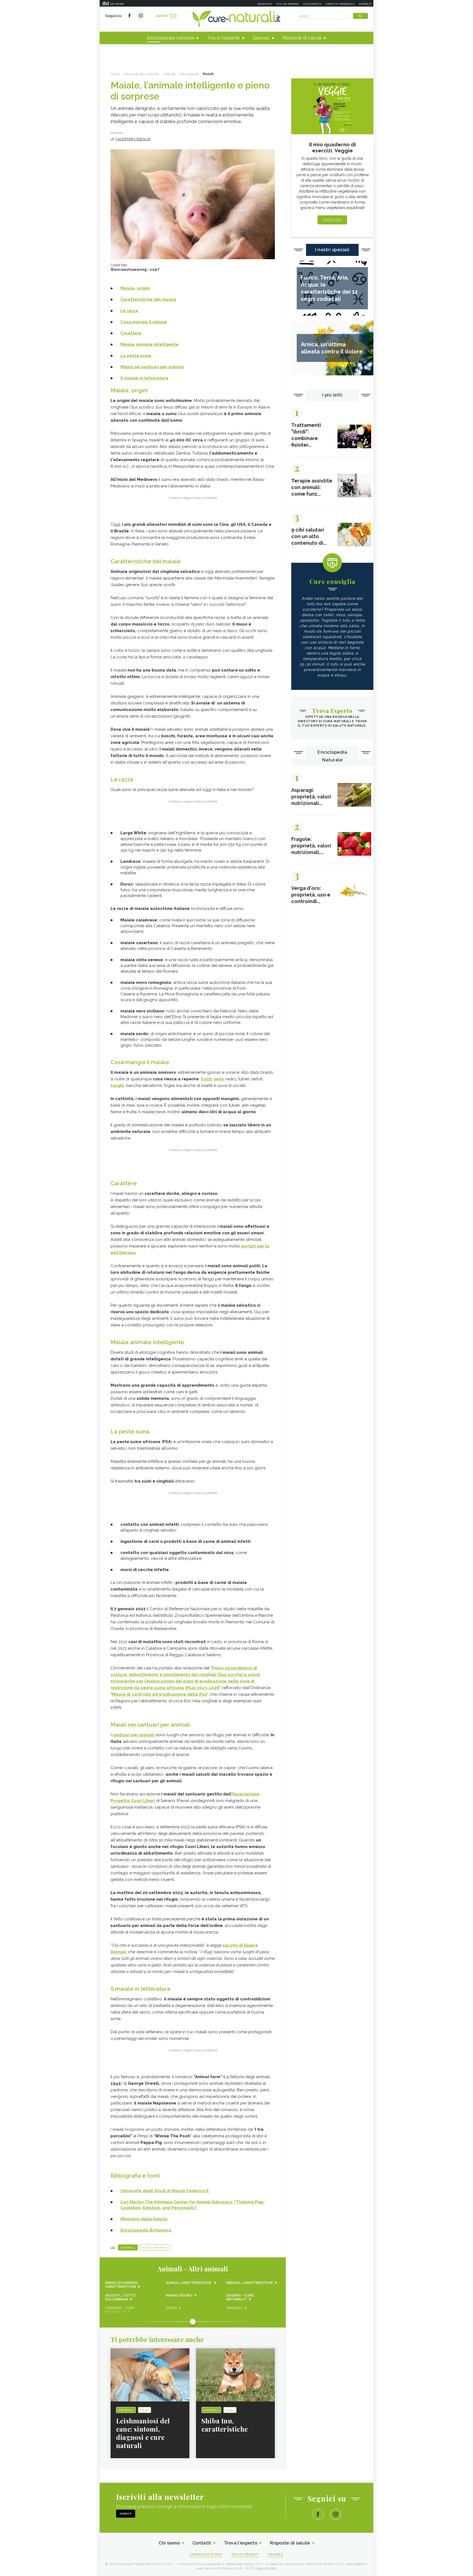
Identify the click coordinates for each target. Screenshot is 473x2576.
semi (219, 1079)
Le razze (129, 311)
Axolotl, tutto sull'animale (120, 2297)
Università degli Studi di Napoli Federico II (164, 2191)
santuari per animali (134, 1735)
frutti (206, 1079)
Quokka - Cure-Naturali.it (241, 2297)
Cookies (276, 2554)
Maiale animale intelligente (149, 344)
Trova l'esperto (223, 38)
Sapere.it (365, 4)
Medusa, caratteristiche (250, 2283)
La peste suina (136, 356)
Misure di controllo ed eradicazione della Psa (159, 1694)
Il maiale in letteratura (144, 378)
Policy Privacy (245, 2554)
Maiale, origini (135, 288)
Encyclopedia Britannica (146, 2230)
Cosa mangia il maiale (144, 322)
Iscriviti (162, 16)
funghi (117, 1086)
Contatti (202, 2543)
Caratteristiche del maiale (148, 299)
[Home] (236, 19)
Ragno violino (179, 2295)
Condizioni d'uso (206, 2554)
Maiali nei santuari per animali (152, 367)
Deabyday (265, 4)
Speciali (261, 38)
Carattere (131, 333)
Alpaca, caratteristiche (189, 2283)
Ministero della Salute (144, 2219)
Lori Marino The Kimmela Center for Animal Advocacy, (177, 2202)
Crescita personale (340, 4)
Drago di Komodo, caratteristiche (122, 2285)
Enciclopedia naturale (171, 38)
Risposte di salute (302, 38)
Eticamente (312, 4)
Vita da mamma (288, 4)
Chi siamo (169, 2543)
